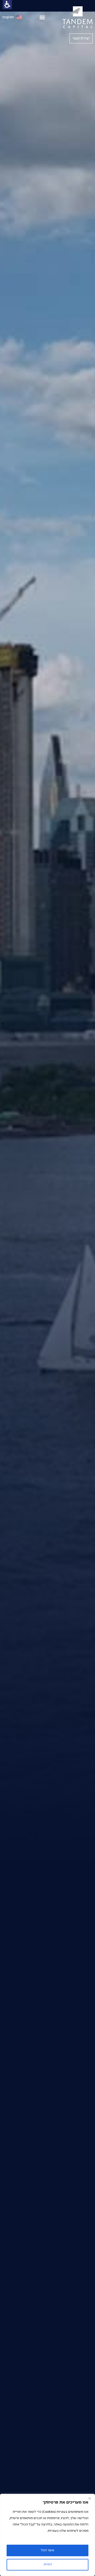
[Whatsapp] (5, 1269)
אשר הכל (47, 2550)
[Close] (89, 2498)
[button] (42, 17)
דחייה (48, 2565)
